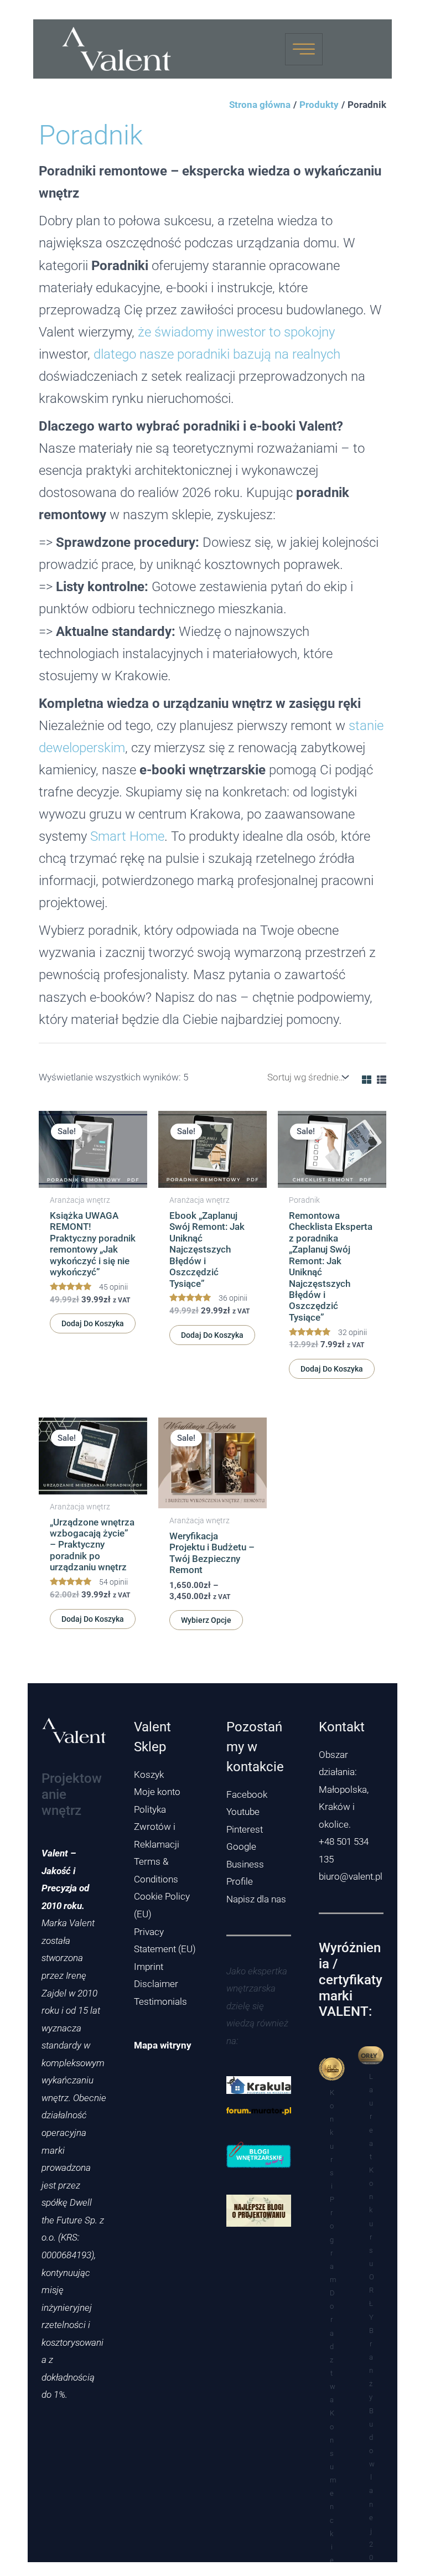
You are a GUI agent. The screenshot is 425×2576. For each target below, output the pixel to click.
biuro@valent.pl (351, 1876)
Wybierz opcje (206, 1620)
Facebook (247, 1794)
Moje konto (157, 1792)
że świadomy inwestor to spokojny (236, 332)
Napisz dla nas (256, 1899)
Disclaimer (156, 1984)
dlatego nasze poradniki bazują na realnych (217, 354)
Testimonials (160, 2001)
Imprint (149, 1967)
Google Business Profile (245, 1864)
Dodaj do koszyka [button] (93, 1323)
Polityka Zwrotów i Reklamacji (157, 1827)
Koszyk (149, 1775)
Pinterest (245, 1829)
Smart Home (127, 836)
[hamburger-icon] (304, 49)
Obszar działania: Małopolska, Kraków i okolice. (344, 1789)
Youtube (243, 1812)
